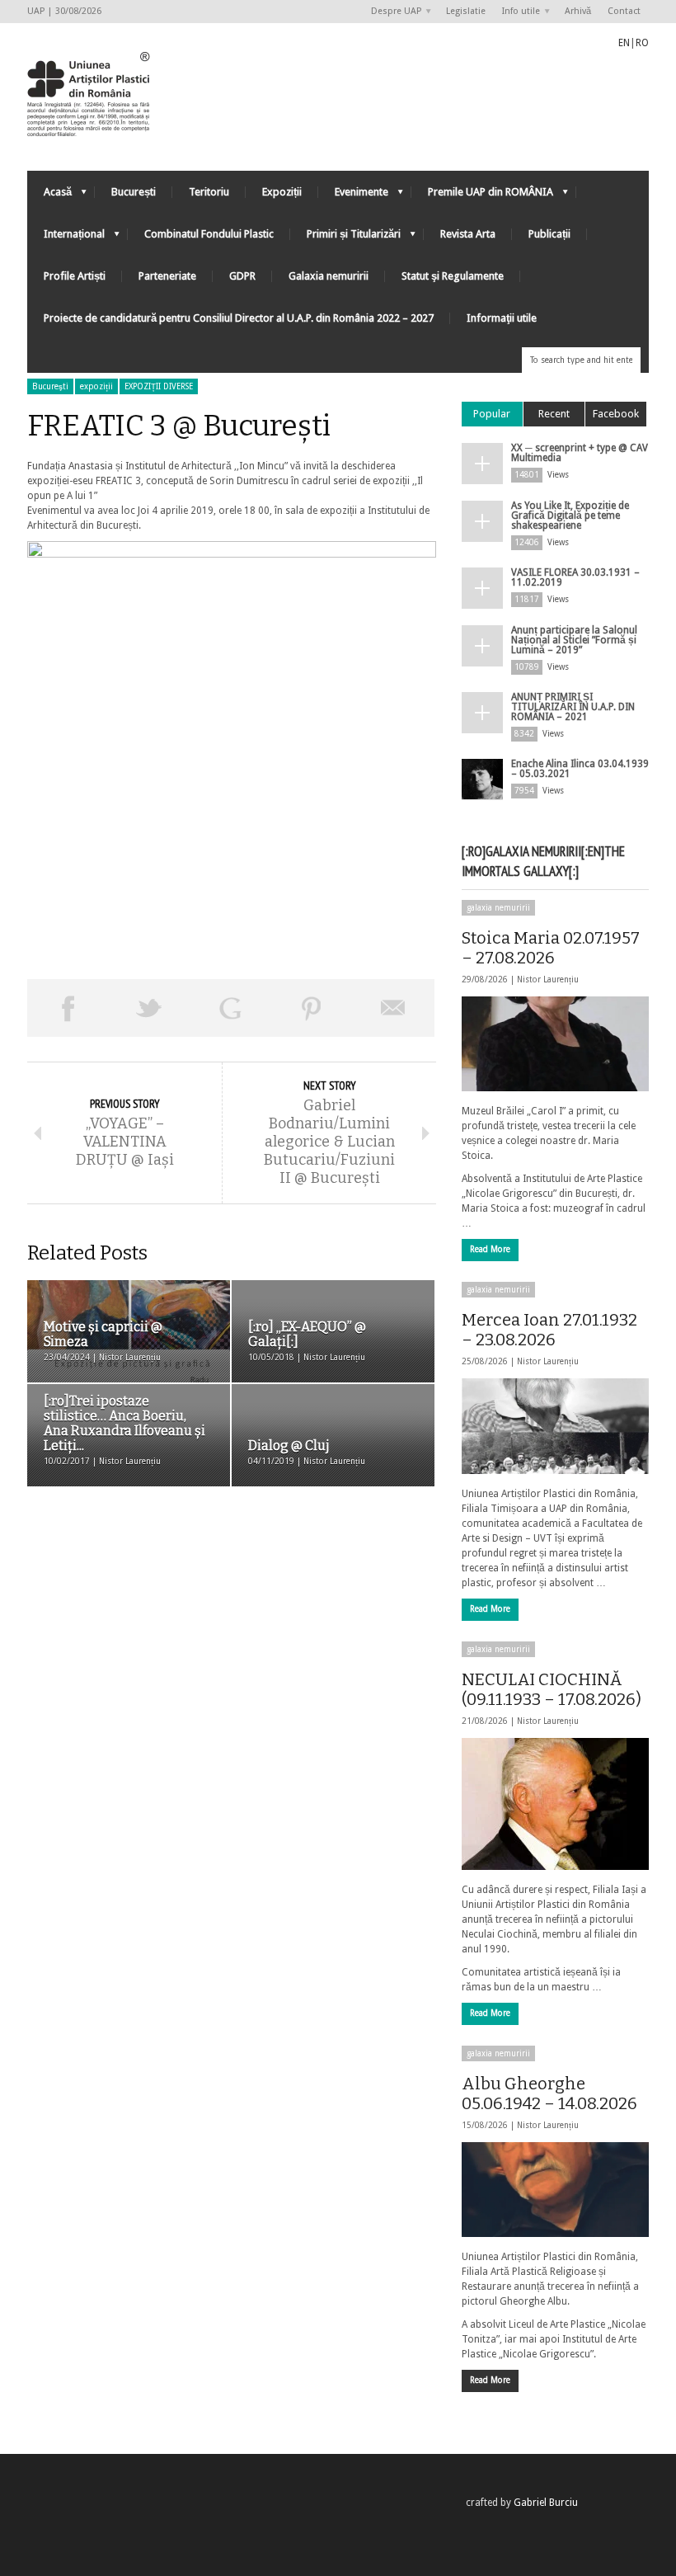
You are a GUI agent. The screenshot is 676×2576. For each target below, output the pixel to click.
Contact (624, 11)
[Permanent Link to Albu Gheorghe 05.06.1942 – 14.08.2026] (555, 2190)
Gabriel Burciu (546, 2503)
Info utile (517, 12)
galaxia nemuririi (498, 908)
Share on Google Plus (230, 1008)
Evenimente (353, 196)
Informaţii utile (502, 318)
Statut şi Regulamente (453, 276)
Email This (394, 1008)
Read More (490, 1249)
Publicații (549, 234)
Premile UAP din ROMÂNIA (482, 196)
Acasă (49, 196)
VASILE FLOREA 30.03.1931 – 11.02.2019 (575, 577)
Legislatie (466, 11)
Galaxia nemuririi (329, 276)
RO (642, 43)
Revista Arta (468, 234)
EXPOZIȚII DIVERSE (159, 386)
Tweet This (150, 1008)
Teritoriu (209, 192)
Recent (554, 414)
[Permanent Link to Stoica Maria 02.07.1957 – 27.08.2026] (555, 1044)
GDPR (242, 276)
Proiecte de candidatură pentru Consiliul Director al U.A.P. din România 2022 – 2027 (239, 318)
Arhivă (578, 11)
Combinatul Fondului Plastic (209, 234)
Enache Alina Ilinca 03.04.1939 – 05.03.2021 (580, 769)
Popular (492, 414)
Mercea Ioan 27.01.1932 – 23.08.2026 (549, 1330)
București (134, 192)
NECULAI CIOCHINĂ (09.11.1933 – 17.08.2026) (552, 1689)
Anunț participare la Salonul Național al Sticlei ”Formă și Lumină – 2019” (574, 640)
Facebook (616, 414)
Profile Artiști (75, 276)
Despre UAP (392, 12)
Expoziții (282, 192)
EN (624, 43)
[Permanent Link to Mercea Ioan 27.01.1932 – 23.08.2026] (555, 1426)
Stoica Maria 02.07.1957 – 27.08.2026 (551, 948)
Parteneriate (167, 276)
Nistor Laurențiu (548, 980)
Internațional (66, 238)
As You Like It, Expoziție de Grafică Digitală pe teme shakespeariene (570, 516)
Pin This (312, 1008)
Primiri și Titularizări (345, 238)
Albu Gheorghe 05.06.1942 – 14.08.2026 (549, 2093)
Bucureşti (50, 386)
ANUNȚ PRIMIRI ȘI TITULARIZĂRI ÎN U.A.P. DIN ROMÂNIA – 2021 (573, 707)
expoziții (96, 386)
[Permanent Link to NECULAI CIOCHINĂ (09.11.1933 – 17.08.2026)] (555, 1804)
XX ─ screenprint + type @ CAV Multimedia (580, 453)
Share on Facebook (68, 1008)
